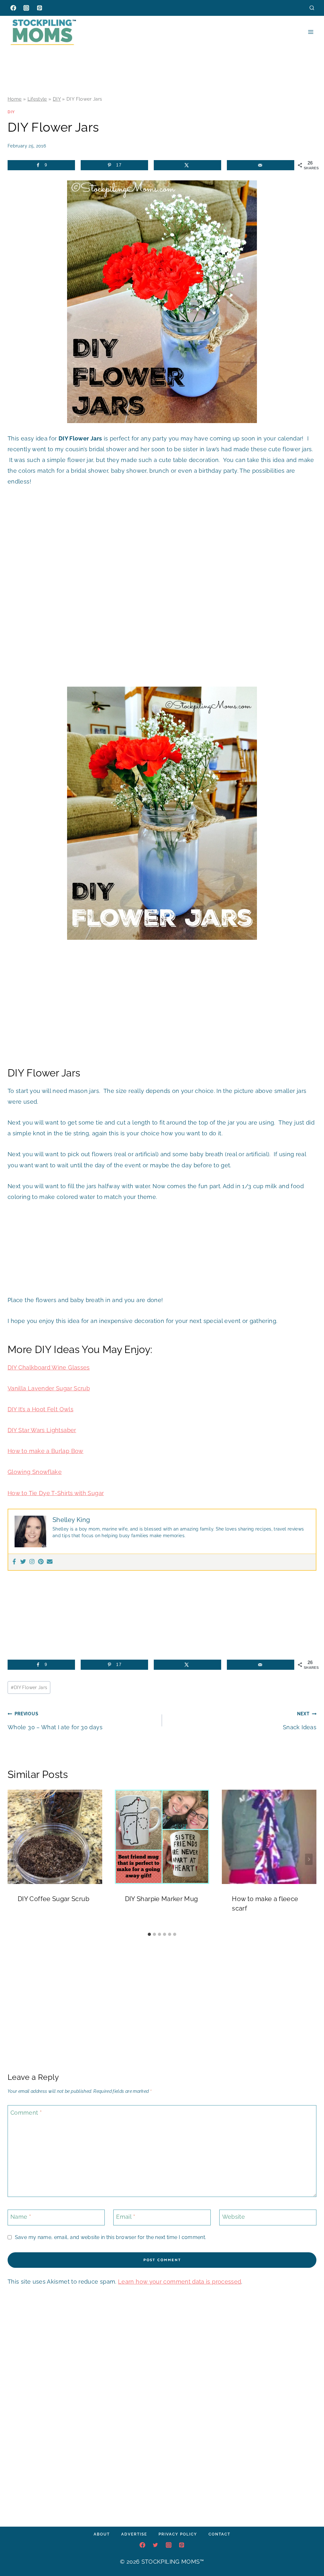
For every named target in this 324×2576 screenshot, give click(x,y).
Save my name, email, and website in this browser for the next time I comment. (110, 2237)
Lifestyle (37, 99)
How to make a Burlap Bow (46, 1451)
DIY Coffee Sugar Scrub (53, 1899)
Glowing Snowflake (35, 1472)
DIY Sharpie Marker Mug (162, 1899)
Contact (219, 2534)
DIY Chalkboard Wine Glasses (49, 1367)
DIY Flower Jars (29, 1687)
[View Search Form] (312, 8)
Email (126, 2217)
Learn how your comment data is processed (180, 2282)
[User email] (50, 1562)
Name (21, 2217)
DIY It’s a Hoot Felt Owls (40, 1409)
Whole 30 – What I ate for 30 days (55, 1721)
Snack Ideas (300, 1721)
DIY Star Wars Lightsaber (42, 1430)
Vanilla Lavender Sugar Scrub (49, 1388)
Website (234, 2217)
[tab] (149, 1934)
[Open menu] (311, 32)
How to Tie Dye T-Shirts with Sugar (56, 1493)
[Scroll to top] (309, 2552)
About (102, 2534)
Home (15, 99)
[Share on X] (187, 165)
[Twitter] (23, 1562)
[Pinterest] (40, 8)
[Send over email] (261, 165)
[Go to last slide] (15, 1859)
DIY (57, 99)
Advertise (134, 2534)
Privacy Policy (178, 2534)
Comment (26, 2113)
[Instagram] (26, 8)
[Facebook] (13, 8)
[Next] (309, 1859)
